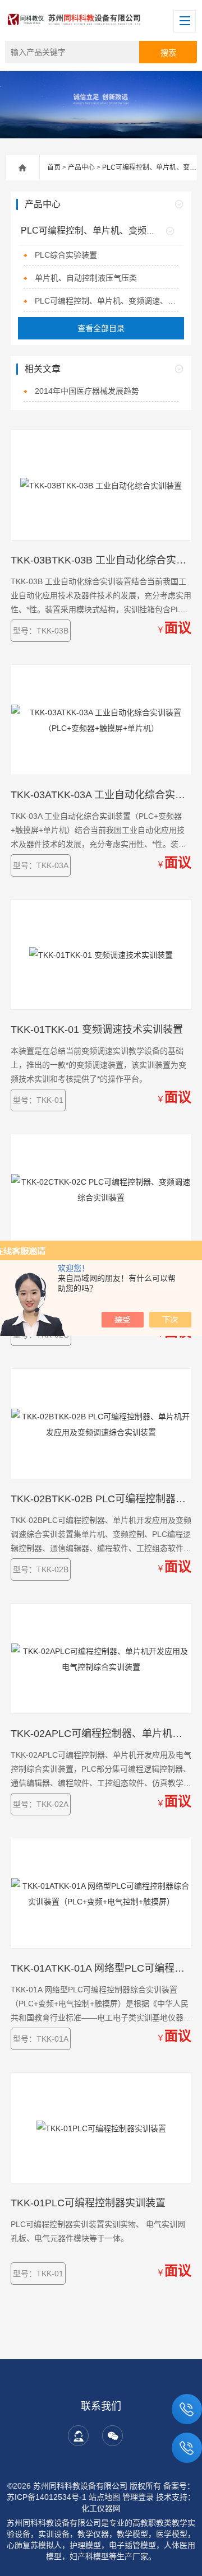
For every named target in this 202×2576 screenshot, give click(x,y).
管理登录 (138, 2497)
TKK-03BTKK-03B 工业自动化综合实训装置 (101, 560)
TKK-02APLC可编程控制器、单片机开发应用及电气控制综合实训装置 (101, 1734)
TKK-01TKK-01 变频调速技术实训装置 (97, 1030)
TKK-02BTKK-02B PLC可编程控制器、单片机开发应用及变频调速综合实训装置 (101, 1499)
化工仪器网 (101, 2508)
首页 (54, 167)
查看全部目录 (101, 328)
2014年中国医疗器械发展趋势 (87, 391)
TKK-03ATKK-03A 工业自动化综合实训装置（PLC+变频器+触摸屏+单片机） (101, 795)
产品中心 (81, 167)
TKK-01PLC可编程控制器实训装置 (88, 2203)
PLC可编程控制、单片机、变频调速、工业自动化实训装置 (107, 301)
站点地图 (104, 2497)
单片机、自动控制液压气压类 (86, 278)
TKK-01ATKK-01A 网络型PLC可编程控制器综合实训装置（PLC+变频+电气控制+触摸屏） (101, 1968)
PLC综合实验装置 (66, 255)
